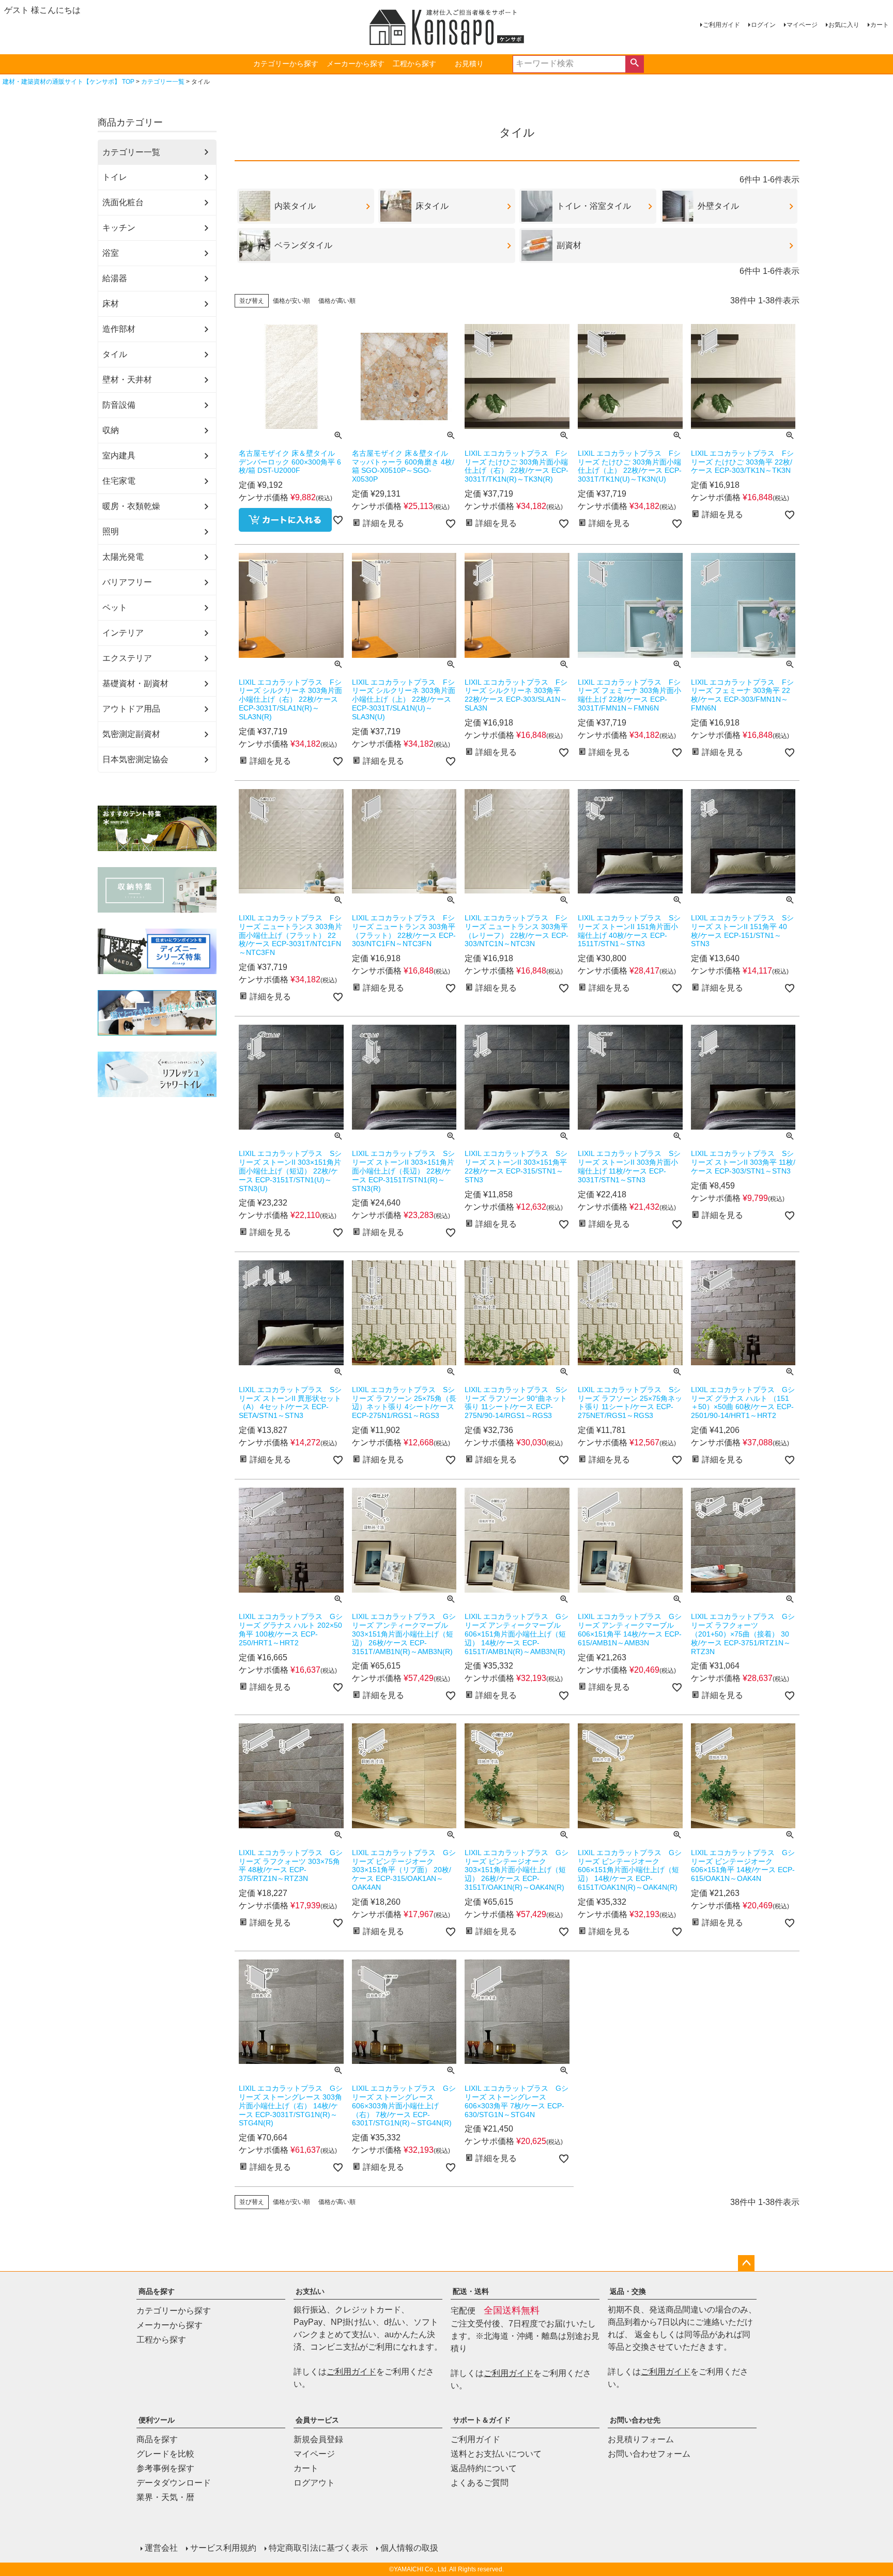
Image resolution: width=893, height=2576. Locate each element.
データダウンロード (174, 2483)
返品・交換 (628, 2291)
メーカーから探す (356, 64)
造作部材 (119, 329)
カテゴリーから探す (286, 64)
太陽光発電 (123, 557)
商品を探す (157, 2291)
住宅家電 (119, 481)
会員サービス (317, 2420)
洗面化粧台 (123, 202)
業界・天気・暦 (165, 2497)
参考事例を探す (165, 2468)
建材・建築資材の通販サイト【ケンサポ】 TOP (68, 82)
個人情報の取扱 (409, 2548)
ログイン (763, 25)
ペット (115, 607)
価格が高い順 (337, 301)
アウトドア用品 (131, 709)
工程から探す (414, 64)
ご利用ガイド (721, 25)
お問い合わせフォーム (649, 2454)
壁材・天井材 (127, 380)
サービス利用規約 (223, 2548)
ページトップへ (746, 2263)
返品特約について (484, 2468)
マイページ (802, 25)
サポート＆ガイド (482, 2420)
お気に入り (844, 25)
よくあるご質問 (480, 2483)
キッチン (119, 228)
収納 (111, 430)
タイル (115, 354)
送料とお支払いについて (496, 2454)
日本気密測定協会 (135, 759)
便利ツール (157, 2420)
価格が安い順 (291, 301)
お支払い (310, 2291)
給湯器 (115, 278)
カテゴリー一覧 (163, 82)
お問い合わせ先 (635, 2420)
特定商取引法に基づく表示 (318, 2548)
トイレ (115, 177)
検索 (634, 64)
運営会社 (161, 2548)
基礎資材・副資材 (135, 683)
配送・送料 (471, 2291)
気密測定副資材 (131, 734)
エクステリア (127, 658)
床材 (111, 304)
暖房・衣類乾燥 (131, 506)
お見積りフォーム (641, 2439)
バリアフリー (127, 582)
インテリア (123, 633)
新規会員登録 (318, 2439)
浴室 (111, 253)
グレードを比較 (165, 2454)
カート (880, 25)
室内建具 (119, 456)
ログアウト (314, 2483)
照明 (111, 531)
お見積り (469, 64)
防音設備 (119, 405)
